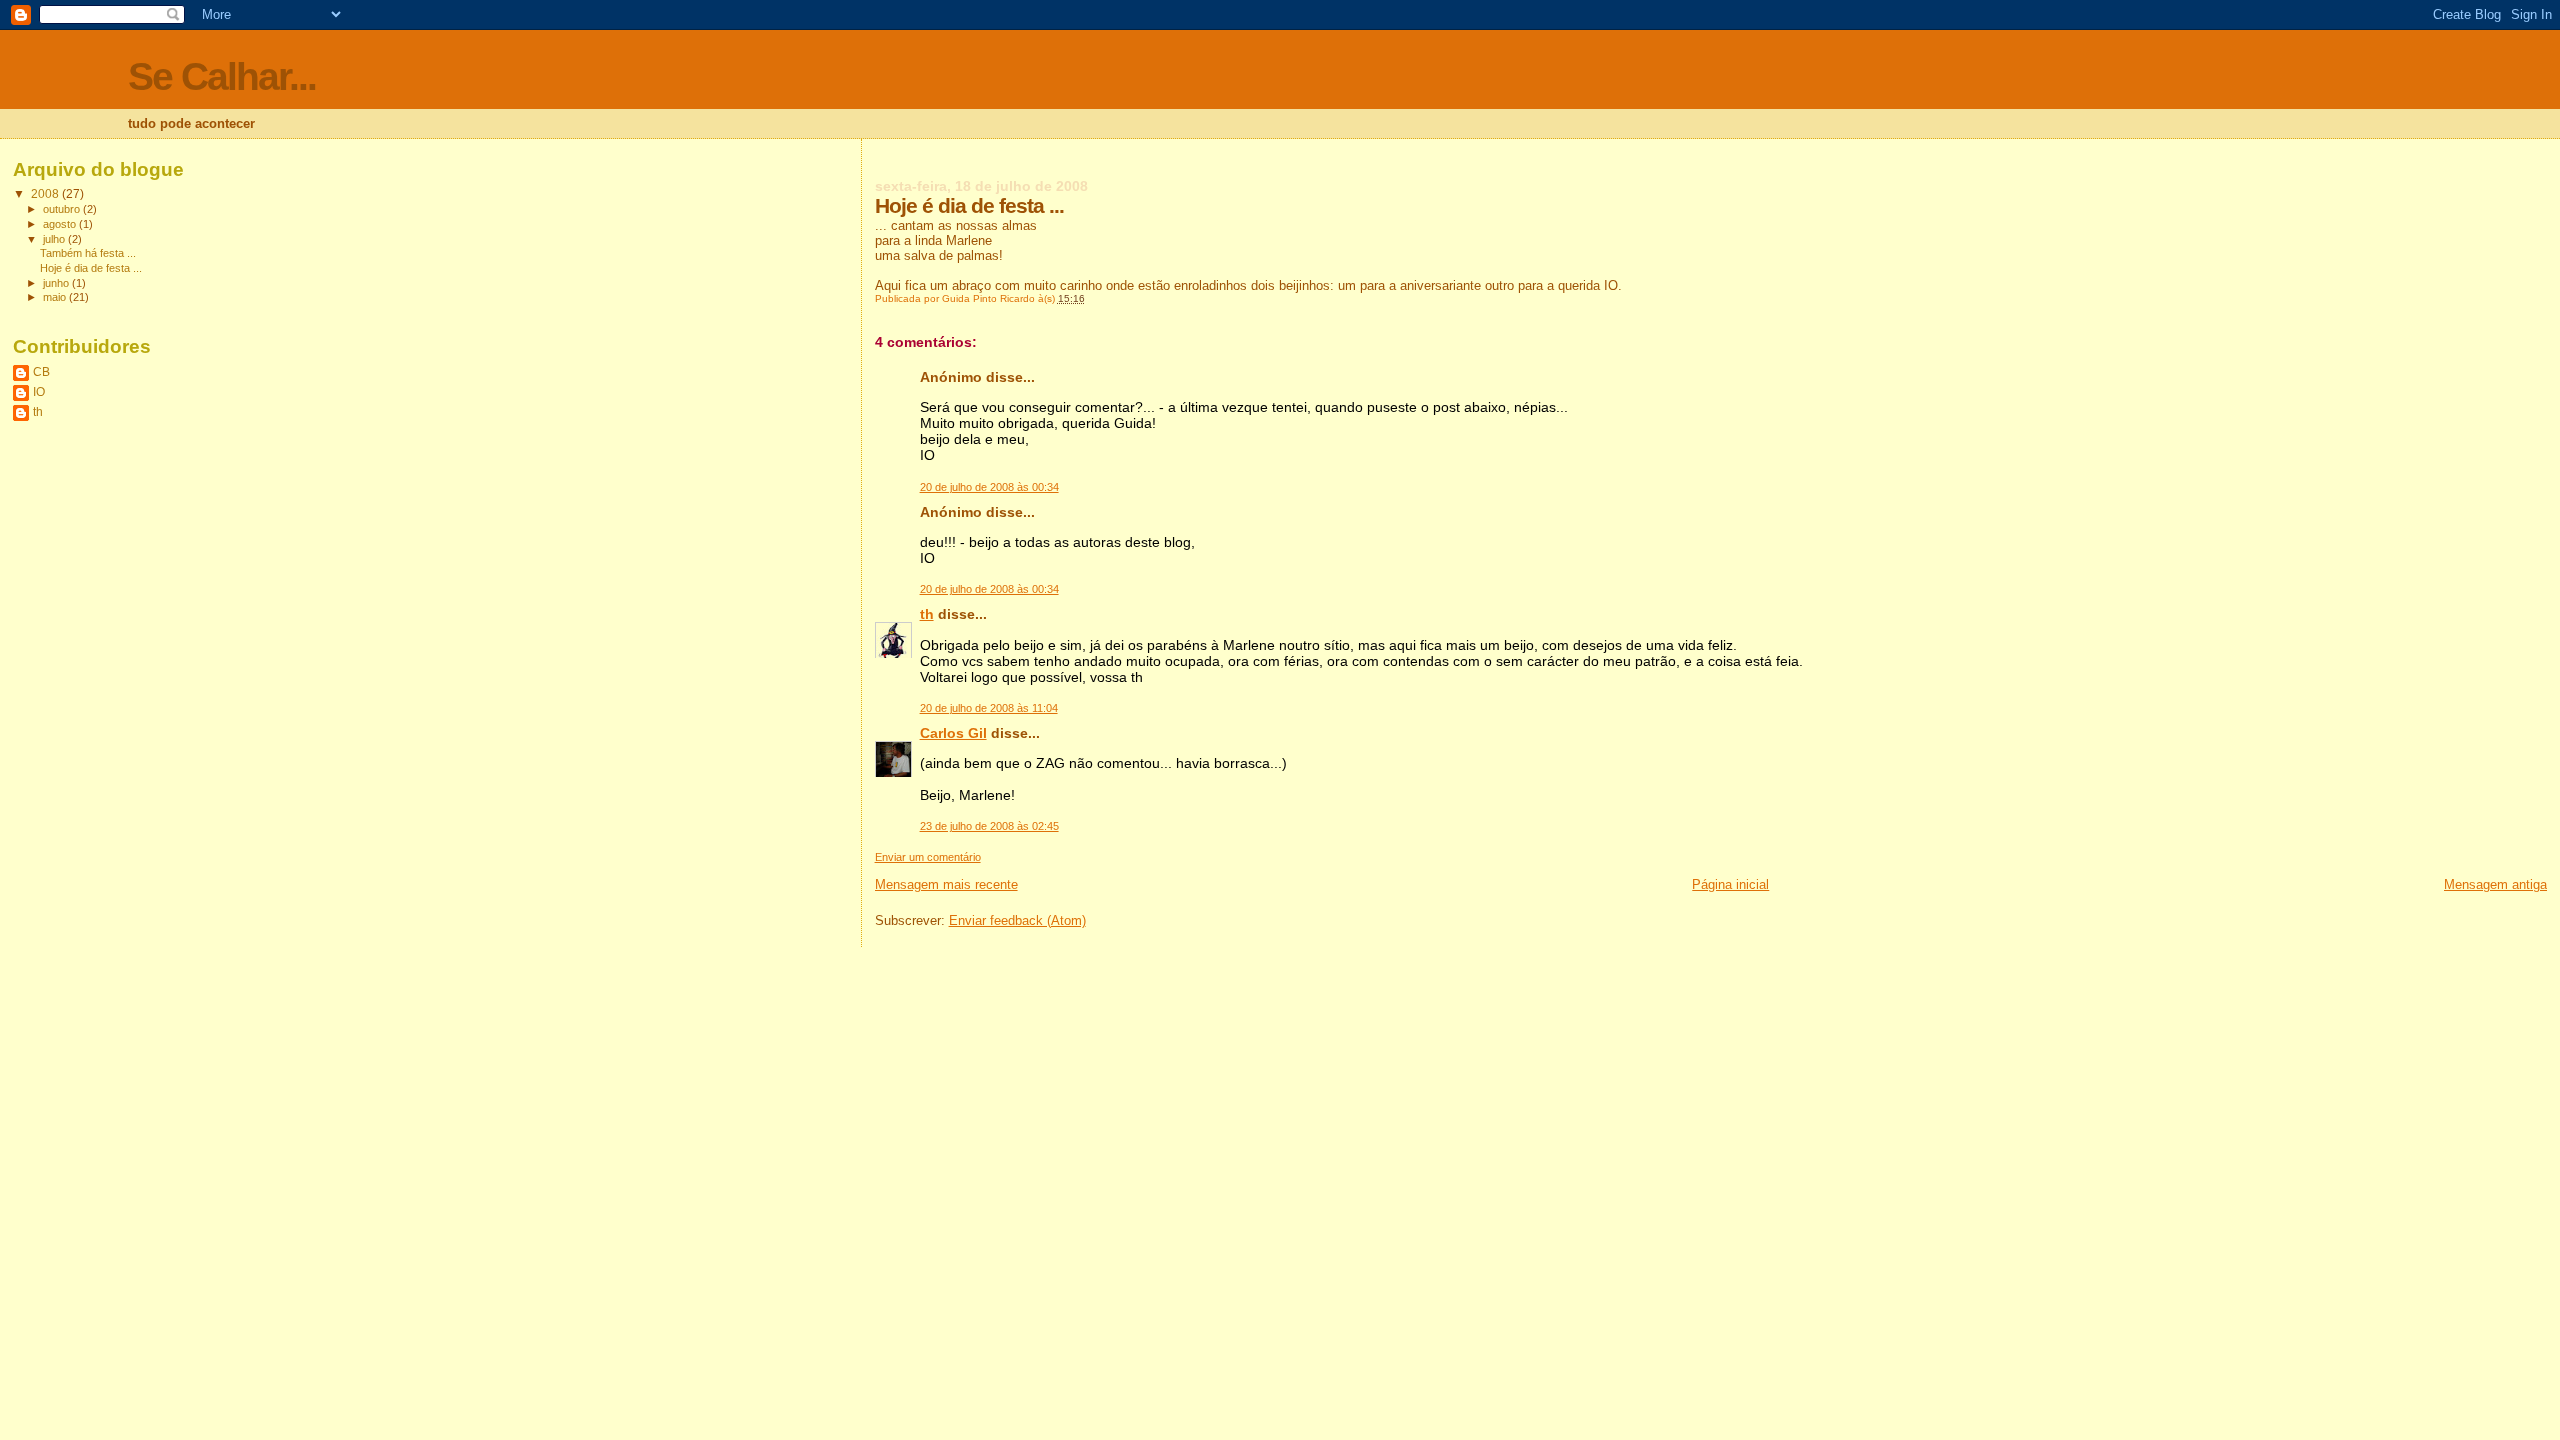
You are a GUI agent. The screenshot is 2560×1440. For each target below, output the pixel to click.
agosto (61, 224)
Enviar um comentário (928, 857)
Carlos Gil (953, 733)
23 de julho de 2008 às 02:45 (989, 826)
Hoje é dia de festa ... (91, 268)
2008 (46, 193)
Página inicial (1730, 884)
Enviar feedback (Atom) (1017, 920)
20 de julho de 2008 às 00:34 (989, 487)
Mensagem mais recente (946, 884)
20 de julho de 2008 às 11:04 (989, 708)
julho (55, 239)
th (927, 614)
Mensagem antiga (2495, 884)
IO (39, 391)
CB (41, 371)
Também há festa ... (88, 253)
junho (57, 283)
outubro (63, 209)
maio (56, 297)
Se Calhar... (222, 76)
